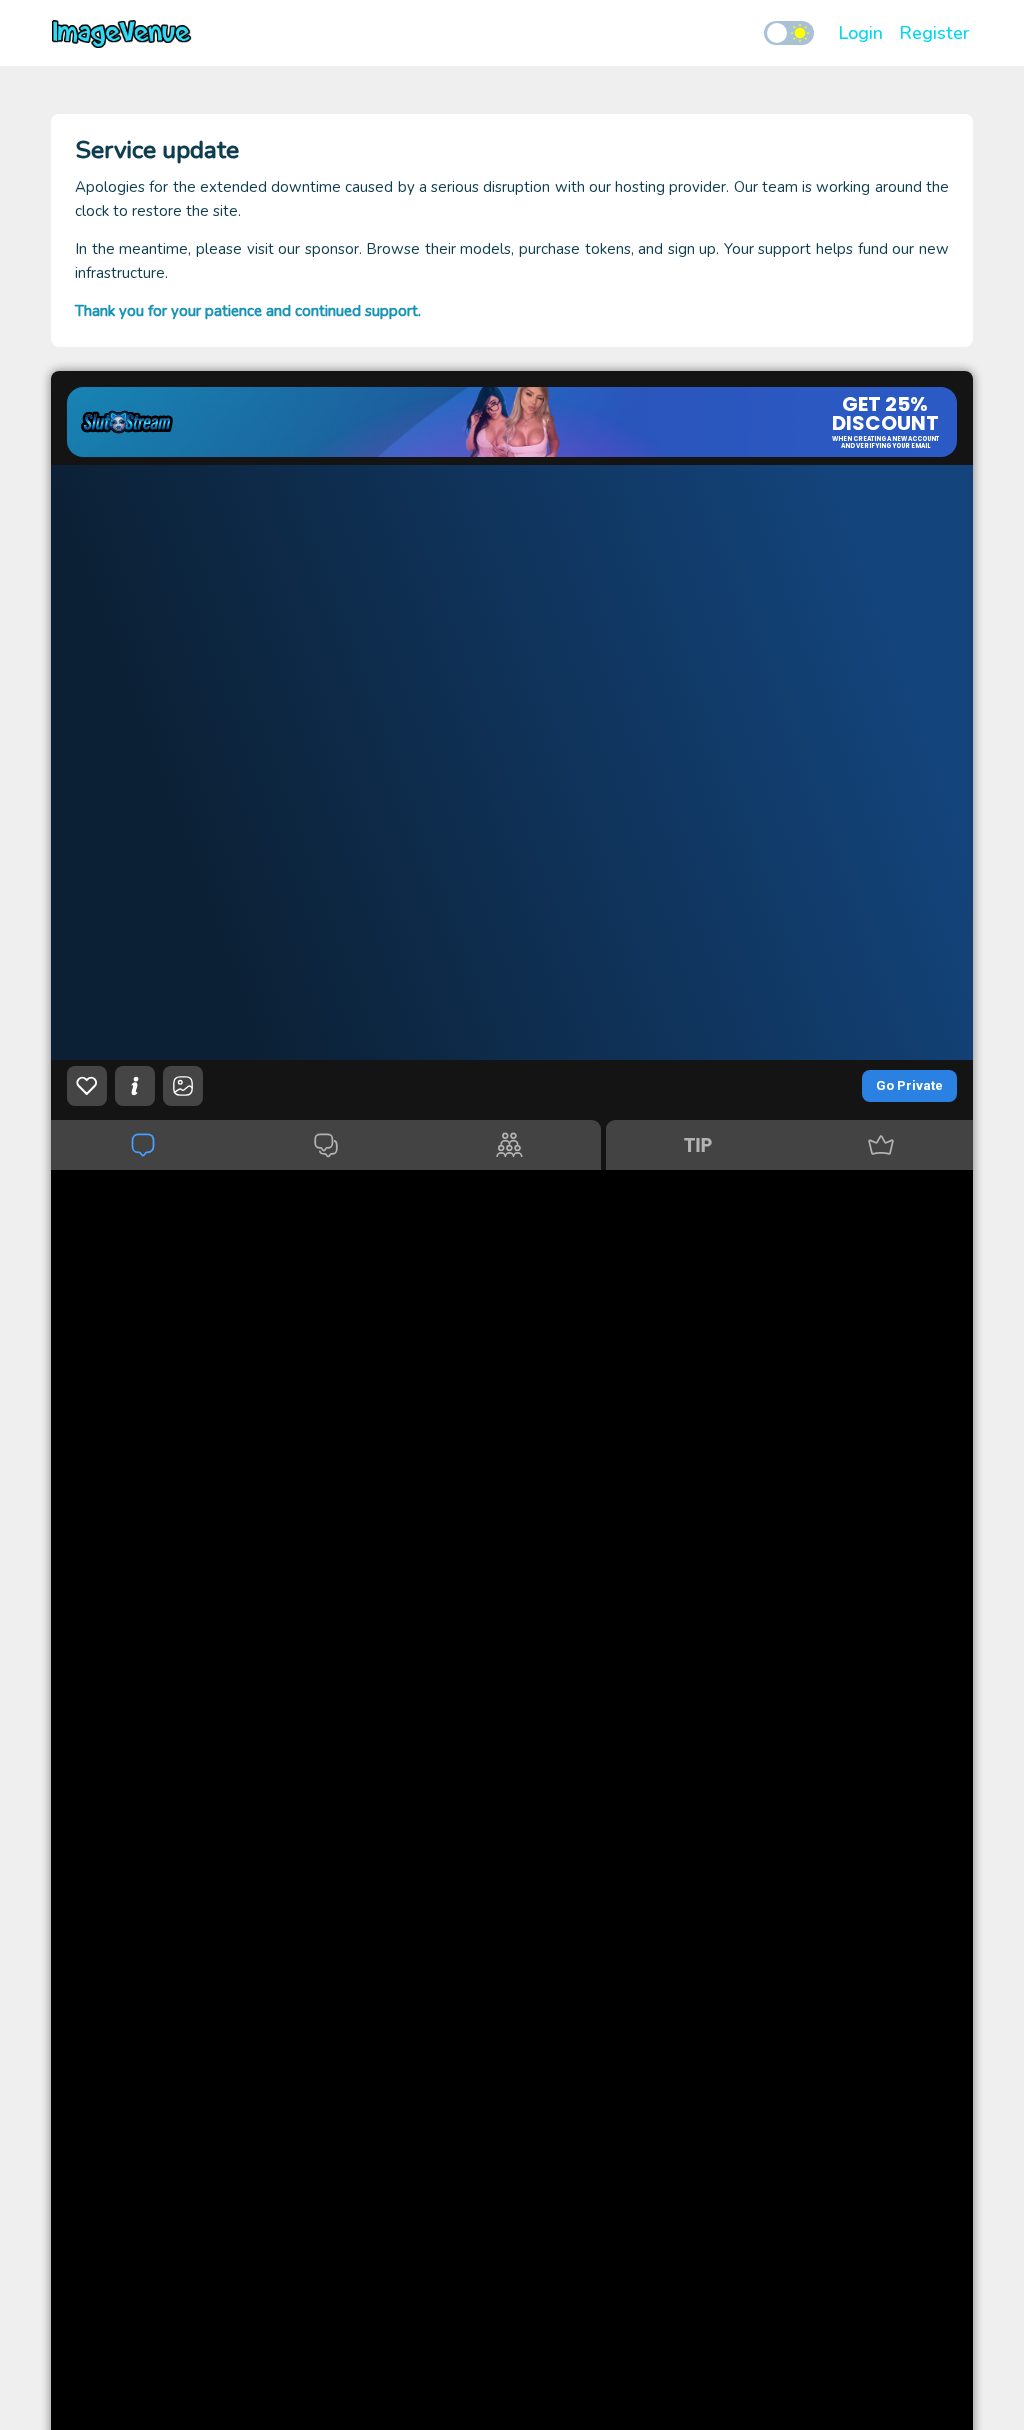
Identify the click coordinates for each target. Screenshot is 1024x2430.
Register (934, 33)
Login (860, 33)
